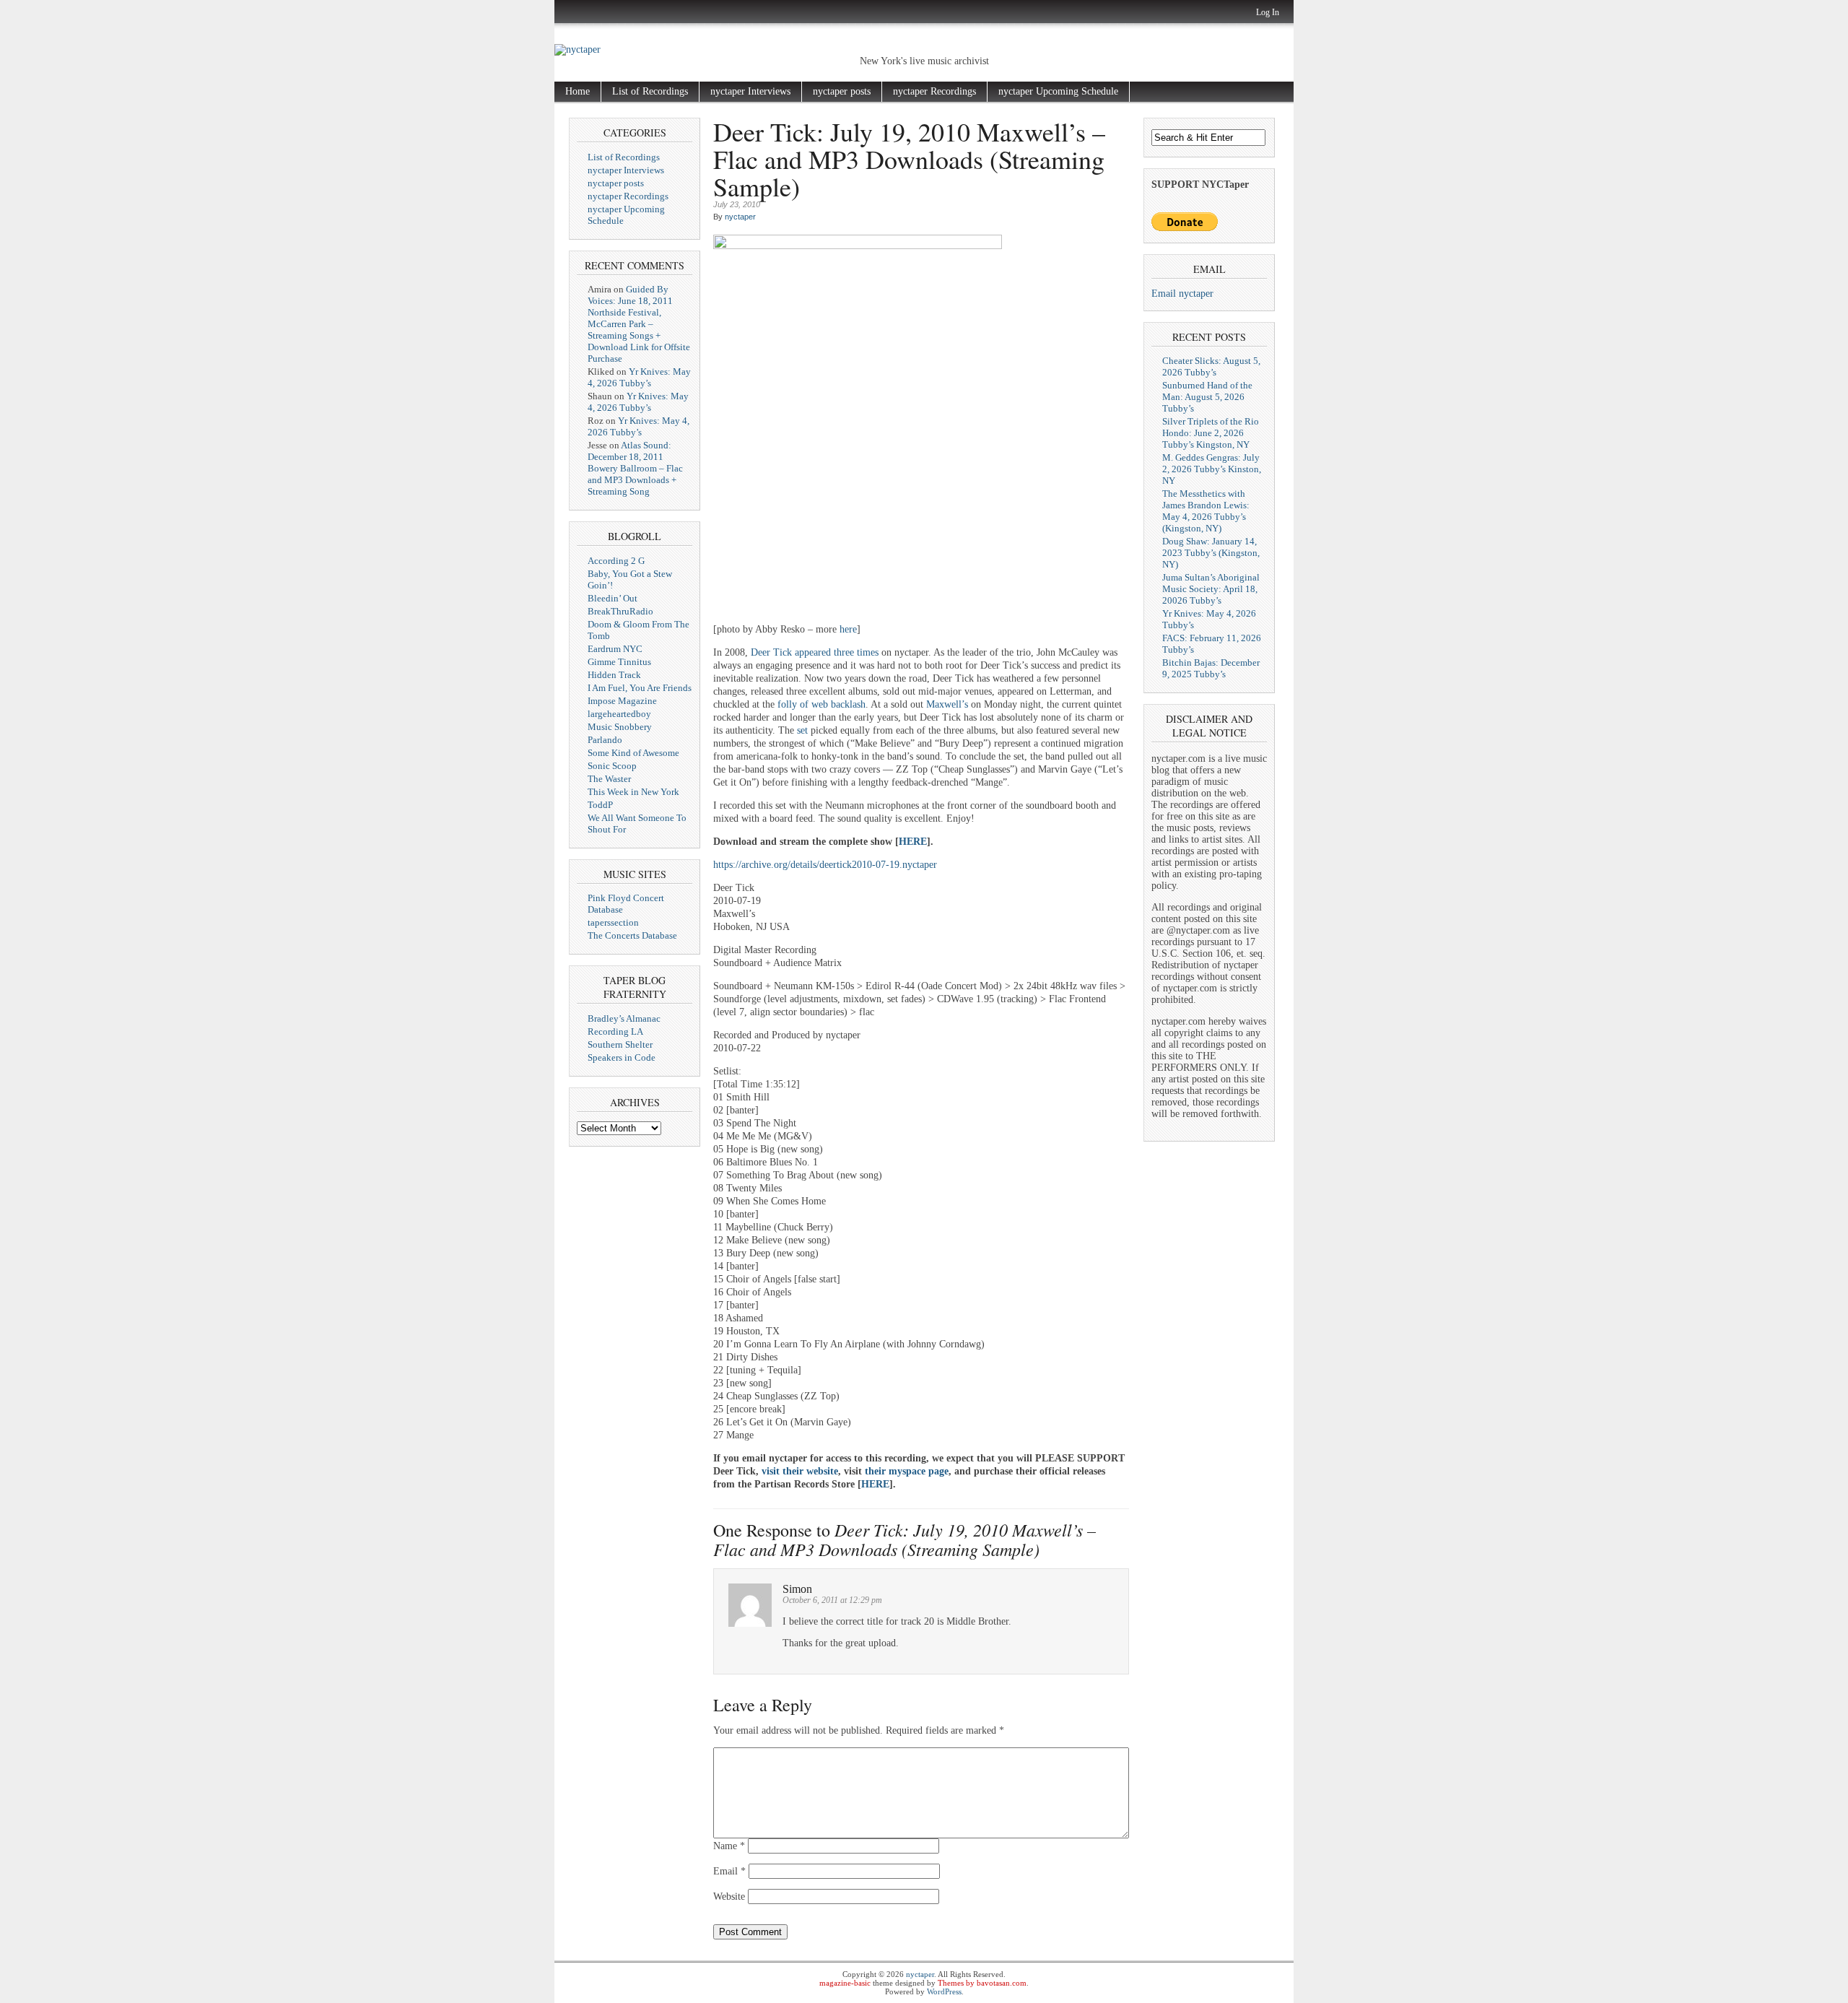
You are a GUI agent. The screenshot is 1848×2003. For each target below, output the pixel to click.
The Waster (609, 779)
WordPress (944, 1991)
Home (577, 91)
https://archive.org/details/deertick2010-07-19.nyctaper (825, 865)
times (868, 652)
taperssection (613, 922)
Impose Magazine (622, 701)
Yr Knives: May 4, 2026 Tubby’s (639, 377)
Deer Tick (771, 652)
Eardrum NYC (615, 649)
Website (729, 1896)
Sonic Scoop (612, 766)
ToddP (600, 805)
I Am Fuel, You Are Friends (640, 688)
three (844, 652)
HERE (913, 842)
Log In (1268, 12)
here (848, 629)
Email (729, 1871)
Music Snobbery (620, 727)
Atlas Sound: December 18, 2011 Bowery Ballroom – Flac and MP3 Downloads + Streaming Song (635, 468)
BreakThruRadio (620, 611)
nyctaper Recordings (934, 91)
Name (729, 1846)
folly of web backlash (821, 704)
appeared (813, 652)
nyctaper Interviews (750, 91)
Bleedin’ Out (613, 598)
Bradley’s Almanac (624, 1018)
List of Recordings (650, 91)
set (802, 730)
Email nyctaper (1182, 294)
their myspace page (907, 1471)
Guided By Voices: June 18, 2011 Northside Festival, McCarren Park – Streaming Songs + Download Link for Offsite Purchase (639, 324)
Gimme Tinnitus (619, 662)
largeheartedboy (619, 714)
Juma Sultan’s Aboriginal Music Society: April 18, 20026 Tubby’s (1211, 589)
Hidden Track (614, 675)
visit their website (800, 1471)
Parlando (605, 740)
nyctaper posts (842, 91)
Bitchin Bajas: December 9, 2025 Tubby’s (1211, 668)
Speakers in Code (622, 1057)
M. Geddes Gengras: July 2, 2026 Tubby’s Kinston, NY (1212, 469)
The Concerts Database (632, 935)
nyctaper (740, 217)
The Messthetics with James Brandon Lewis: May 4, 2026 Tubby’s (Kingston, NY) (1206, 511)
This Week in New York (633, 792)
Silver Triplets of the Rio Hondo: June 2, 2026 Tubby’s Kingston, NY (1211, 433)
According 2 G (616, 561)
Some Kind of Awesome (633, 753)
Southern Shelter (620, 1044)
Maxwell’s (947, 704)
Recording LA (615, 1031)
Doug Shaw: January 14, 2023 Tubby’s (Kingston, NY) (1211, 553)
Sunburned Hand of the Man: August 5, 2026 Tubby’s (1207, 397)
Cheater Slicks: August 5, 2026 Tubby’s (1211, 366)
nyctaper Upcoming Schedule (1058, 91)
